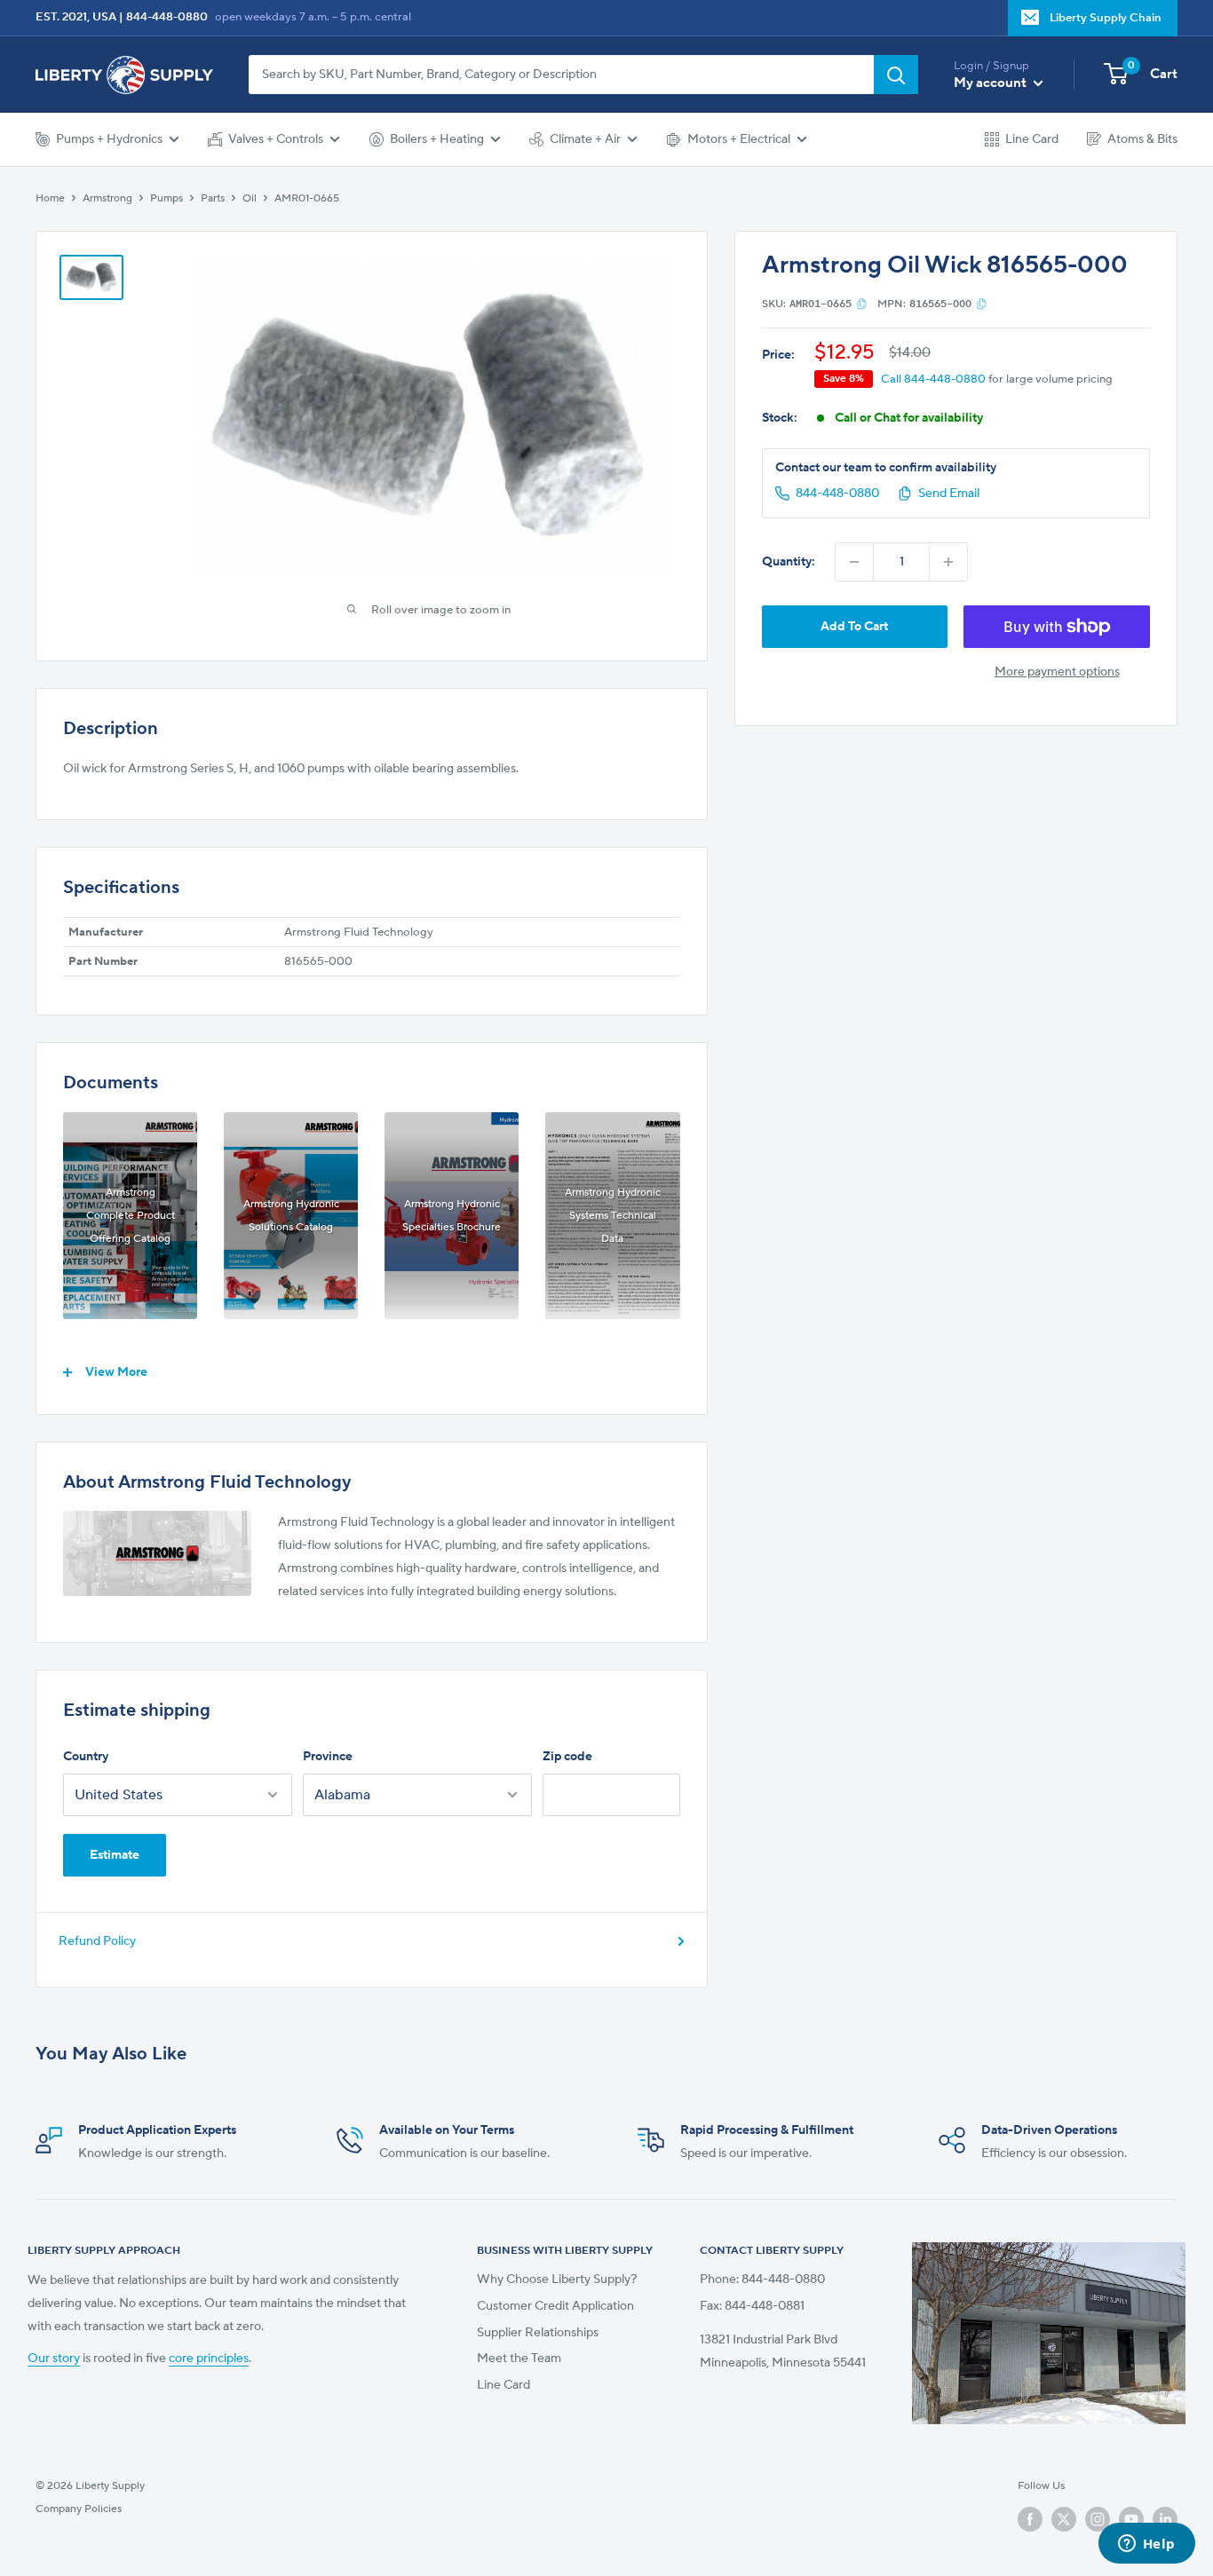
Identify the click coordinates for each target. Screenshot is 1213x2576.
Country (86, 1757)
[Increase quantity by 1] (948, 562)
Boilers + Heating (437, 139)
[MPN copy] (982, 304)
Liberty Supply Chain (1106, 18)
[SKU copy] (862, 304)
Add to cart (854, 627)
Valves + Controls (276, 139)
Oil (250, 198)
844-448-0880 (167, 17)
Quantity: (789, 562)
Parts (213, 198)
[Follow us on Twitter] (1064, 2519)
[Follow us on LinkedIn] (1165, 2519)
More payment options (1057, 672)
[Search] (896, 75)
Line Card (1032, 139)
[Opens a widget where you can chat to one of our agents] (1146, 2545)
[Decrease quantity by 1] (854, 562)
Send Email (949, 494)
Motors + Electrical (739, 139)
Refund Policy (97, 1941)
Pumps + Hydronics (109, 139)
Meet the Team (519, 2359)
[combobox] (561, 75)
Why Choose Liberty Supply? (557, 2280)
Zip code (567, 1757)
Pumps (166, 198)
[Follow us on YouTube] (1131, 2519)
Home (50, 198)
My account (991, 83)
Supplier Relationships (538, 2333)
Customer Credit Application (555, 2306)
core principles (209, 2359)
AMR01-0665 (307, 198)
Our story (54, 2359)
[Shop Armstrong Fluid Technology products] (157, 1553)
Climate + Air (585, 139)
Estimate (115, 1855)
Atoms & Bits (1142, 139)
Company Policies (79, 2509)
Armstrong (107, 198)
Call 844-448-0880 (933, 379)
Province (328, 1757)
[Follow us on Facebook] (1030, 2519)
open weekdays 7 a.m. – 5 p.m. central (313, 17)
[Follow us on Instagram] (1098, 2519)
